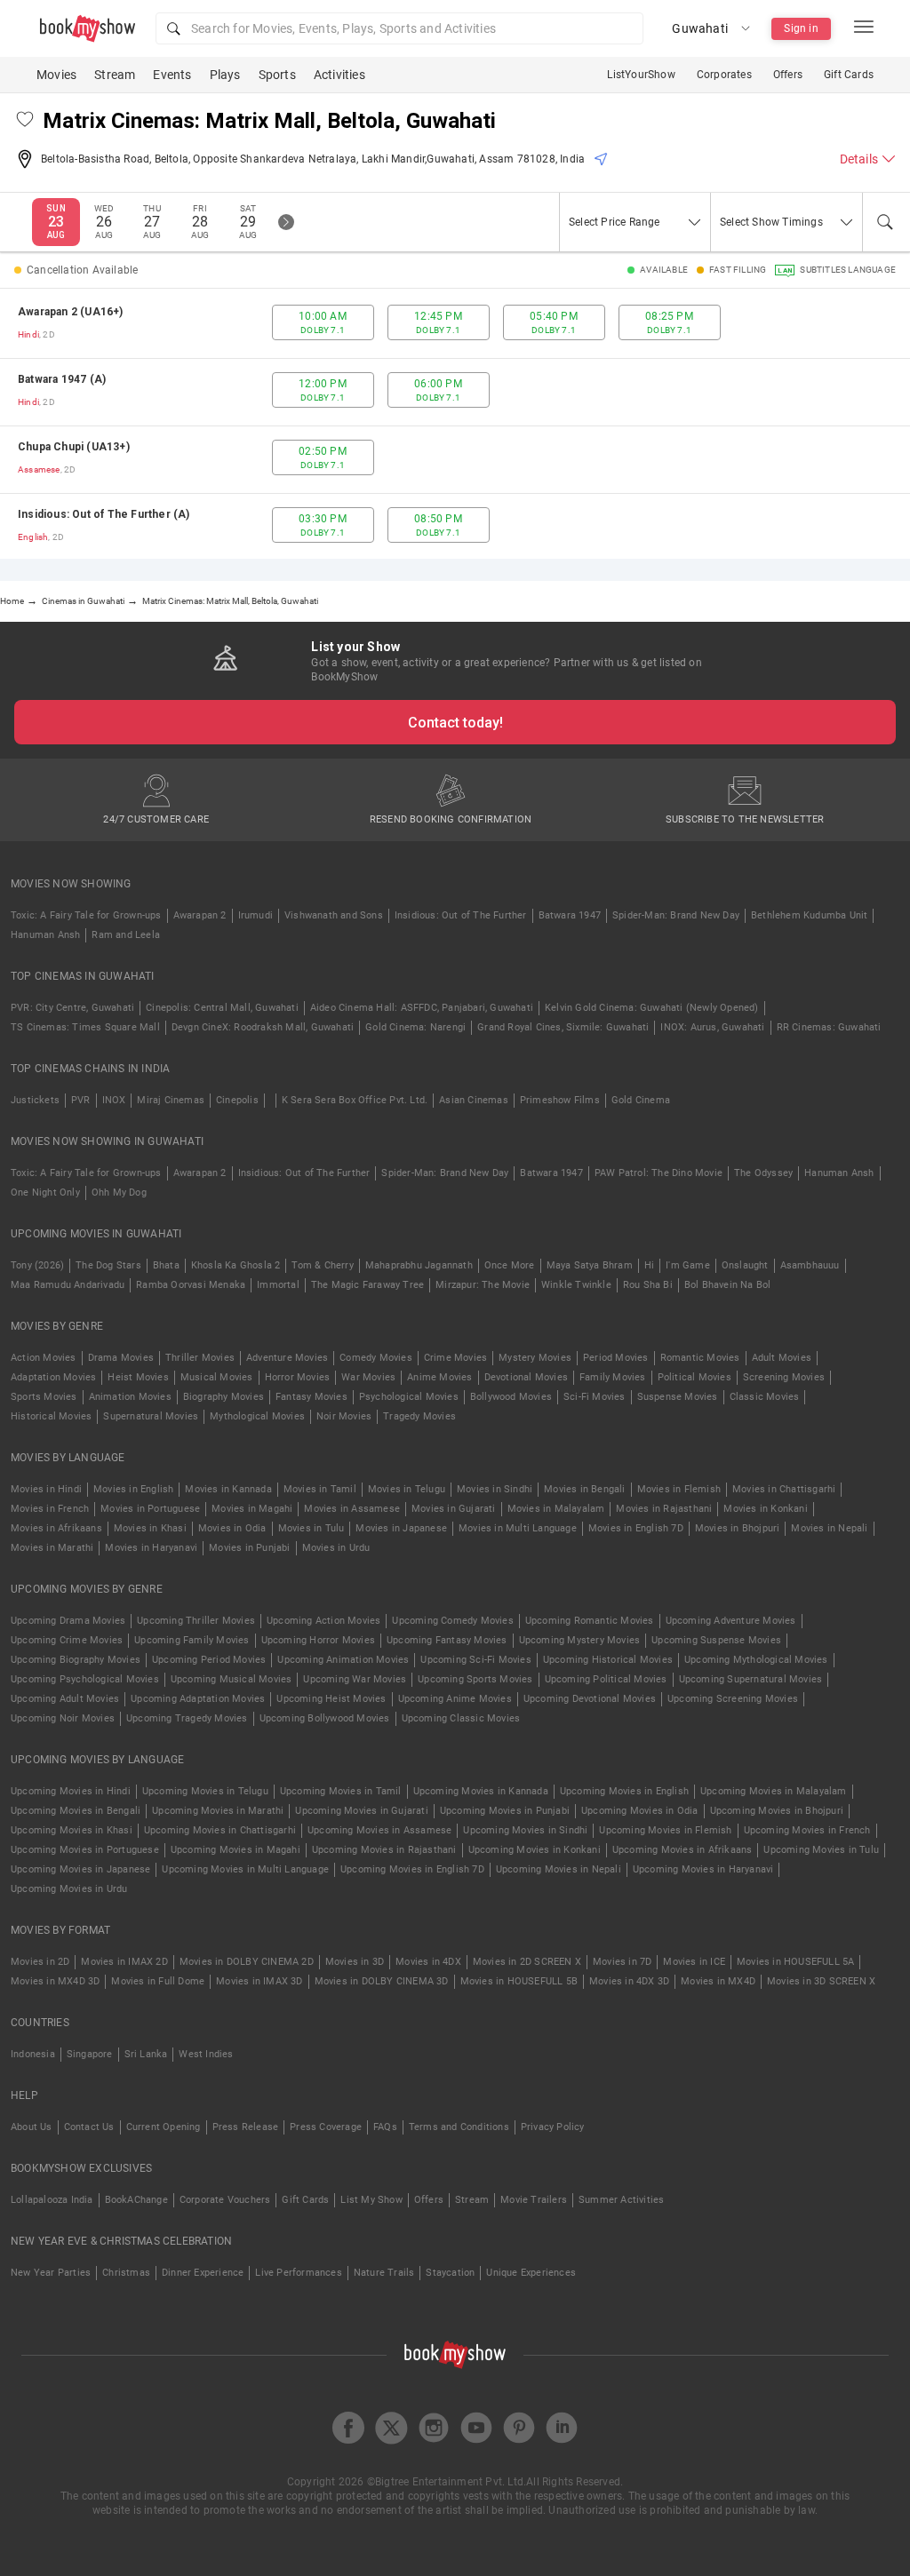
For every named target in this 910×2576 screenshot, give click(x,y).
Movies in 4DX (428, 1962)
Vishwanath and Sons (334, 915)
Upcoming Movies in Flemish (665, 1830)
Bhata (166, 1265)
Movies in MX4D (718, 1981)
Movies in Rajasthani (664, 1509)
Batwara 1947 (570, 915)
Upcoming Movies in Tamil (341, 1791)
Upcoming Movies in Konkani (535, 1850)
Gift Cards (849, 75)
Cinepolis (237, 1100)
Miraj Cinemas (171, 1100)
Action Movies (44, 1358)
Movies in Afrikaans (56, 1528)
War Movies (368, 1377)
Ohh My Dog (119, 1193)
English (33, 537)
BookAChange (136, 2200)
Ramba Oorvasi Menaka (191, 1285)
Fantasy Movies (311, 1397)
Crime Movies (455, 1358)
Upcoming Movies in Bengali (76, 1811)
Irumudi (255, 915)
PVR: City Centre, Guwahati (72, 1008)
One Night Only (45, 1193)
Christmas (126, 2273)
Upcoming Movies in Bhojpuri (777, 1811)
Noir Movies (344, 1416)
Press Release (246, 2127)
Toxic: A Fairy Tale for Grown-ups (86, 915)
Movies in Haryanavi (151, 1548)
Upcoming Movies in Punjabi (505, 1811)
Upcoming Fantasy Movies (447, 1640)
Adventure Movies (287, 1358)
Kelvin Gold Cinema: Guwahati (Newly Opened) (652, 1008)
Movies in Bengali (584, 1489)
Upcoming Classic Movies (461, 1718)
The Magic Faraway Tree (367, 1285)
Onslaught (745, 1265)
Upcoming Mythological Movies (756, 1660)
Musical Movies (217, 1377)
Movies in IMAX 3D (259, 1981)
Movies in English (133, 1489)
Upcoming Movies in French (807, 1830)
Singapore (90, 2054)
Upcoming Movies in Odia (640, 1811)
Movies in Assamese (352, 1509)
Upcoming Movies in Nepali (559, 1869)
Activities (339, 75)
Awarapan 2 (200, 915)
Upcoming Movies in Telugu (205, 1791)
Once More (510, 1265)
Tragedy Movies (419, 1416)
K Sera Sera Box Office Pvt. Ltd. (355, 1100)
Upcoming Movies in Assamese (379, 1830)
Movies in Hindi (46, 1489)
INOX (114, 1100)
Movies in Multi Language (518, 1528)
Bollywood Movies (511, 1397)
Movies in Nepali (829, 1528)
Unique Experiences (531, 2273)
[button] (399, 28)
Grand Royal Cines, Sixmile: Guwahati (563, 1027)
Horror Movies (298, 1377)
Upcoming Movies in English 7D (412, 1869)
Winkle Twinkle (576, 1285)
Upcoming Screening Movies (733, 1699)
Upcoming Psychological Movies (85, 1679)
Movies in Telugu (407, 1489)
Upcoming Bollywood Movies (325, 1718)
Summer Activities (621, 2200)
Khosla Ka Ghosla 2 (236, 1265)
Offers (788, 75)
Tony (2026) (37, 1265)
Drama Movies (121, 1358)
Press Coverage (326, 2127)
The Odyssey (763, 1173)
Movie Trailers (534, 2200)
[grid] (455, 424)
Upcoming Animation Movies (343, 1660)
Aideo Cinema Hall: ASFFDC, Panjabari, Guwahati (422, 1008)
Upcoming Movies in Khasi (72, 1830)
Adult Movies (782, 1358)
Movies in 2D (40, 1962)
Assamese (39, 469)
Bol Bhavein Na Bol (728, 1285)
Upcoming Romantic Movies (590, 1621)
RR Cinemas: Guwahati (829, 1027)
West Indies (206, 2054)
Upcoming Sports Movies (475, 1679)
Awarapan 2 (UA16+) (71, 312)
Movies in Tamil (320, 1489)
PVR (81, 1100)
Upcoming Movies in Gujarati (361, 1811)
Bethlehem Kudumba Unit (809, 915)
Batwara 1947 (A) (62, 379)
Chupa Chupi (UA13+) (74, 447)
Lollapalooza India (52, 2200)
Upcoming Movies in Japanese (80, 1869)
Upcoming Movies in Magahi (235, 1850)
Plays (225, 75)
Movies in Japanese (401, 1528)
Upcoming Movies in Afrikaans (682, 1850)
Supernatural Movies (151, 1416)
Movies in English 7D (636, 1528)
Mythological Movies (257, 1416)
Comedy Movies (376, 1358)
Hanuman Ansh (45, 935)
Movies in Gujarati (454, 1509)
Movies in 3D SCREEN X (821, 1981)
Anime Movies (439, 1377)
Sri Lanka (146, 2054)
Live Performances (298, 2273)
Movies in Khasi (150, 1528)
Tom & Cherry (322, 1265)
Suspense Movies (678, 1397)
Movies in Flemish (679, 1489)
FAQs (385, 2127)
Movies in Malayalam (556, 1509)
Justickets (35, 1100)
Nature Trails (384, 2273)
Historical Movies (51, 1416)
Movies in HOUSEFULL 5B (519, 1981)
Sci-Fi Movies (595, 1397)
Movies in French (50, 1509)
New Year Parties (51, 2273)
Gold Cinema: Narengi (415, 1027)
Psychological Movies (409, 1397)
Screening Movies (784, 1377)
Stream (115, 75)
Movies (56, 75)
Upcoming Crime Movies (67, 1640)
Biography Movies (224, 1397)
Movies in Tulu (311, 1528)
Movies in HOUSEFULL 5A (795, 1962)
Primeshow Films (560, 1100)
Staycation (450, 2273)
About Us (32, 2127)
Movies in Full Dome (158, 1981)
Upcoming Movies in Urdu (69, 1889)
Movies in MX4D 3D (55, 1981)
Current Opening (164, 2127)
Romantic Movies (700, 1358)
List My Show (371, 2200)
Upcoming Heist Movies (331, 1699)
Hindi (28, 334)
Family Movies (613, 1377)
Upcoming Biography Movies (76, 1660)
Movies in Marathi (52, 1548)
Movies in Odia (232, 1528)
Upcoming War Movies (355, 1679)
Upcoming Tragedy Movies (187, 1718)
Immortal (278, 1285)
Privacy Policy (553, 2127)
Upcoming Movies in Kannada (481, 1791)
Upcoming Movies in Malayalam (774, 1791)
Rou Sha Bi (648, 1285)
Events (172, 75)
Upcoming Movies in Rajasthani (384, 1850)
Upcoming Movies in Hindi (71, 1791)
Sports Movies (44, 1397)
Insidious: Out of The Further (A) (104, 514)
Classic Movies (765, 1397)
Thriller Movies (200, 1358)
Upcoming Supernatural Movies (751, 1679)
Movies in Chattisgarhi (784, 1489)
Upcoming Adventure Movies (731, 1621)
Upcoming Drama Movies (68, 1621)
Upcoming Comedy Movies (452, 1621)
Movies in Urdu (336, 1548)
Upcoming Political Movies (606, 1679)
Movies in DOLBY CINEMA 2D (247, 1962)
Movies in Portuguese (150, 1509)
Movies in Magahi (252, 1509)
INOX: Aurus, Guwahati (712, 1027)
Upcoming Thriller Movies (196, 1621)
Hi (649, 1265)
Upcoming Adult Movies (65, 1699)
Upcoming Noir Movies (63, 1718)
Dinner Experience (203, 2273)
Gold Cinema (641, 1100)
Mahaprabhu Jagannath (419, 1265)
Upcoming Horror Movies (318, 1640)
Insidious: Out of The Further (461, 915)
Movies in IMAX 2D (124, 1962)
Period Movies (616, 1358)
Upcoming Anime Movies (455, 1699)
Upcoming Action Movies (323, 1621)
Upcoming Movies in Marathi (218, 1811)
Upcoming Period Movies (209, 1660)
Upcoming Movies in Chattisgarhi (220, 1830)
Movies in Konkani (765, 1509)
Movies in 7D (622, 1962)
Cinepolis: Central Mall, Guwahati (222, 1008)
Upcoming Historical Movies (608, 1660)
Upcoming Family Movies (192, 1640)
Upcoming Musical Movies (231, 1679)
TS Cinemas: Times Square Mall (85, 1027)
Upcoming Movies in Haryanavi (703, 1869)
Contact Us (89, 2127)
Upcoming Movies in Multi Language (245, 1869)
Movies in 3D (355, 1962)
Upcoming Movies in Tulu (821, 1850)
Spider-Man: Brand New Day (676, 915)
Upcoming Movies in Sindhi (525, 1830)
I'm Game (688, 1265)
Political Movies (694, 1377)
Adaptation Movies (53, 1377)
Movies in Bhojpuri (738, 1528)
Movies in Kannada (228, 1489)
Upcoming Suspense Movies (716, 1640)
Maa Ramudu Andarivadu (68, 1285)
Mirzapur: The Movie (483, 1285)
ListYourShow (641, 75)
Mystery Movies (535, 1358)
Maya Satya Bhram (590, 1265)
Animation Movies (130, 1397)
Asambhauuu (810, 1265)
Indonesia (33, 2054)
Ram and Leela (126, 935)
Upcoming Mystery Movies (580, 1640)
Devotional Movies (526, 1377)
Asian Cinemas (474, 1100)
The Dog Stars (108, 1265)
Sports (277, 75)
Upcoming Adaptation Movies (198, 1699)
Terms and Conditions (459, 2127)
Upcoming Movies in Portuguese (85, 1850)
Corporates (724, 75)
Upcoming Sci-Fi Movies (475, 1660)
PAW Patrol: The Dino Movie (659, 1173)
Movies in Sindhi (495, 1489)
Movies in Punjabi (249, 1548)
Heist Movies (138, 1377)
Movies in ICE (694, 1962)
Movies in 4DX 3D (629, 1981)
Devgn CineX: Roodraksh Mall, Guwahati (263, 1027)
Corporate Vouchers (225, 2200)
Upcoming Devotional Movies (590, 1699)
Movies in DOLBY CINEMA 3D (382, 1981)
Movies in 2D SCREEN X (527, 1962)
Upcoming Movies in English (624, 1791)
